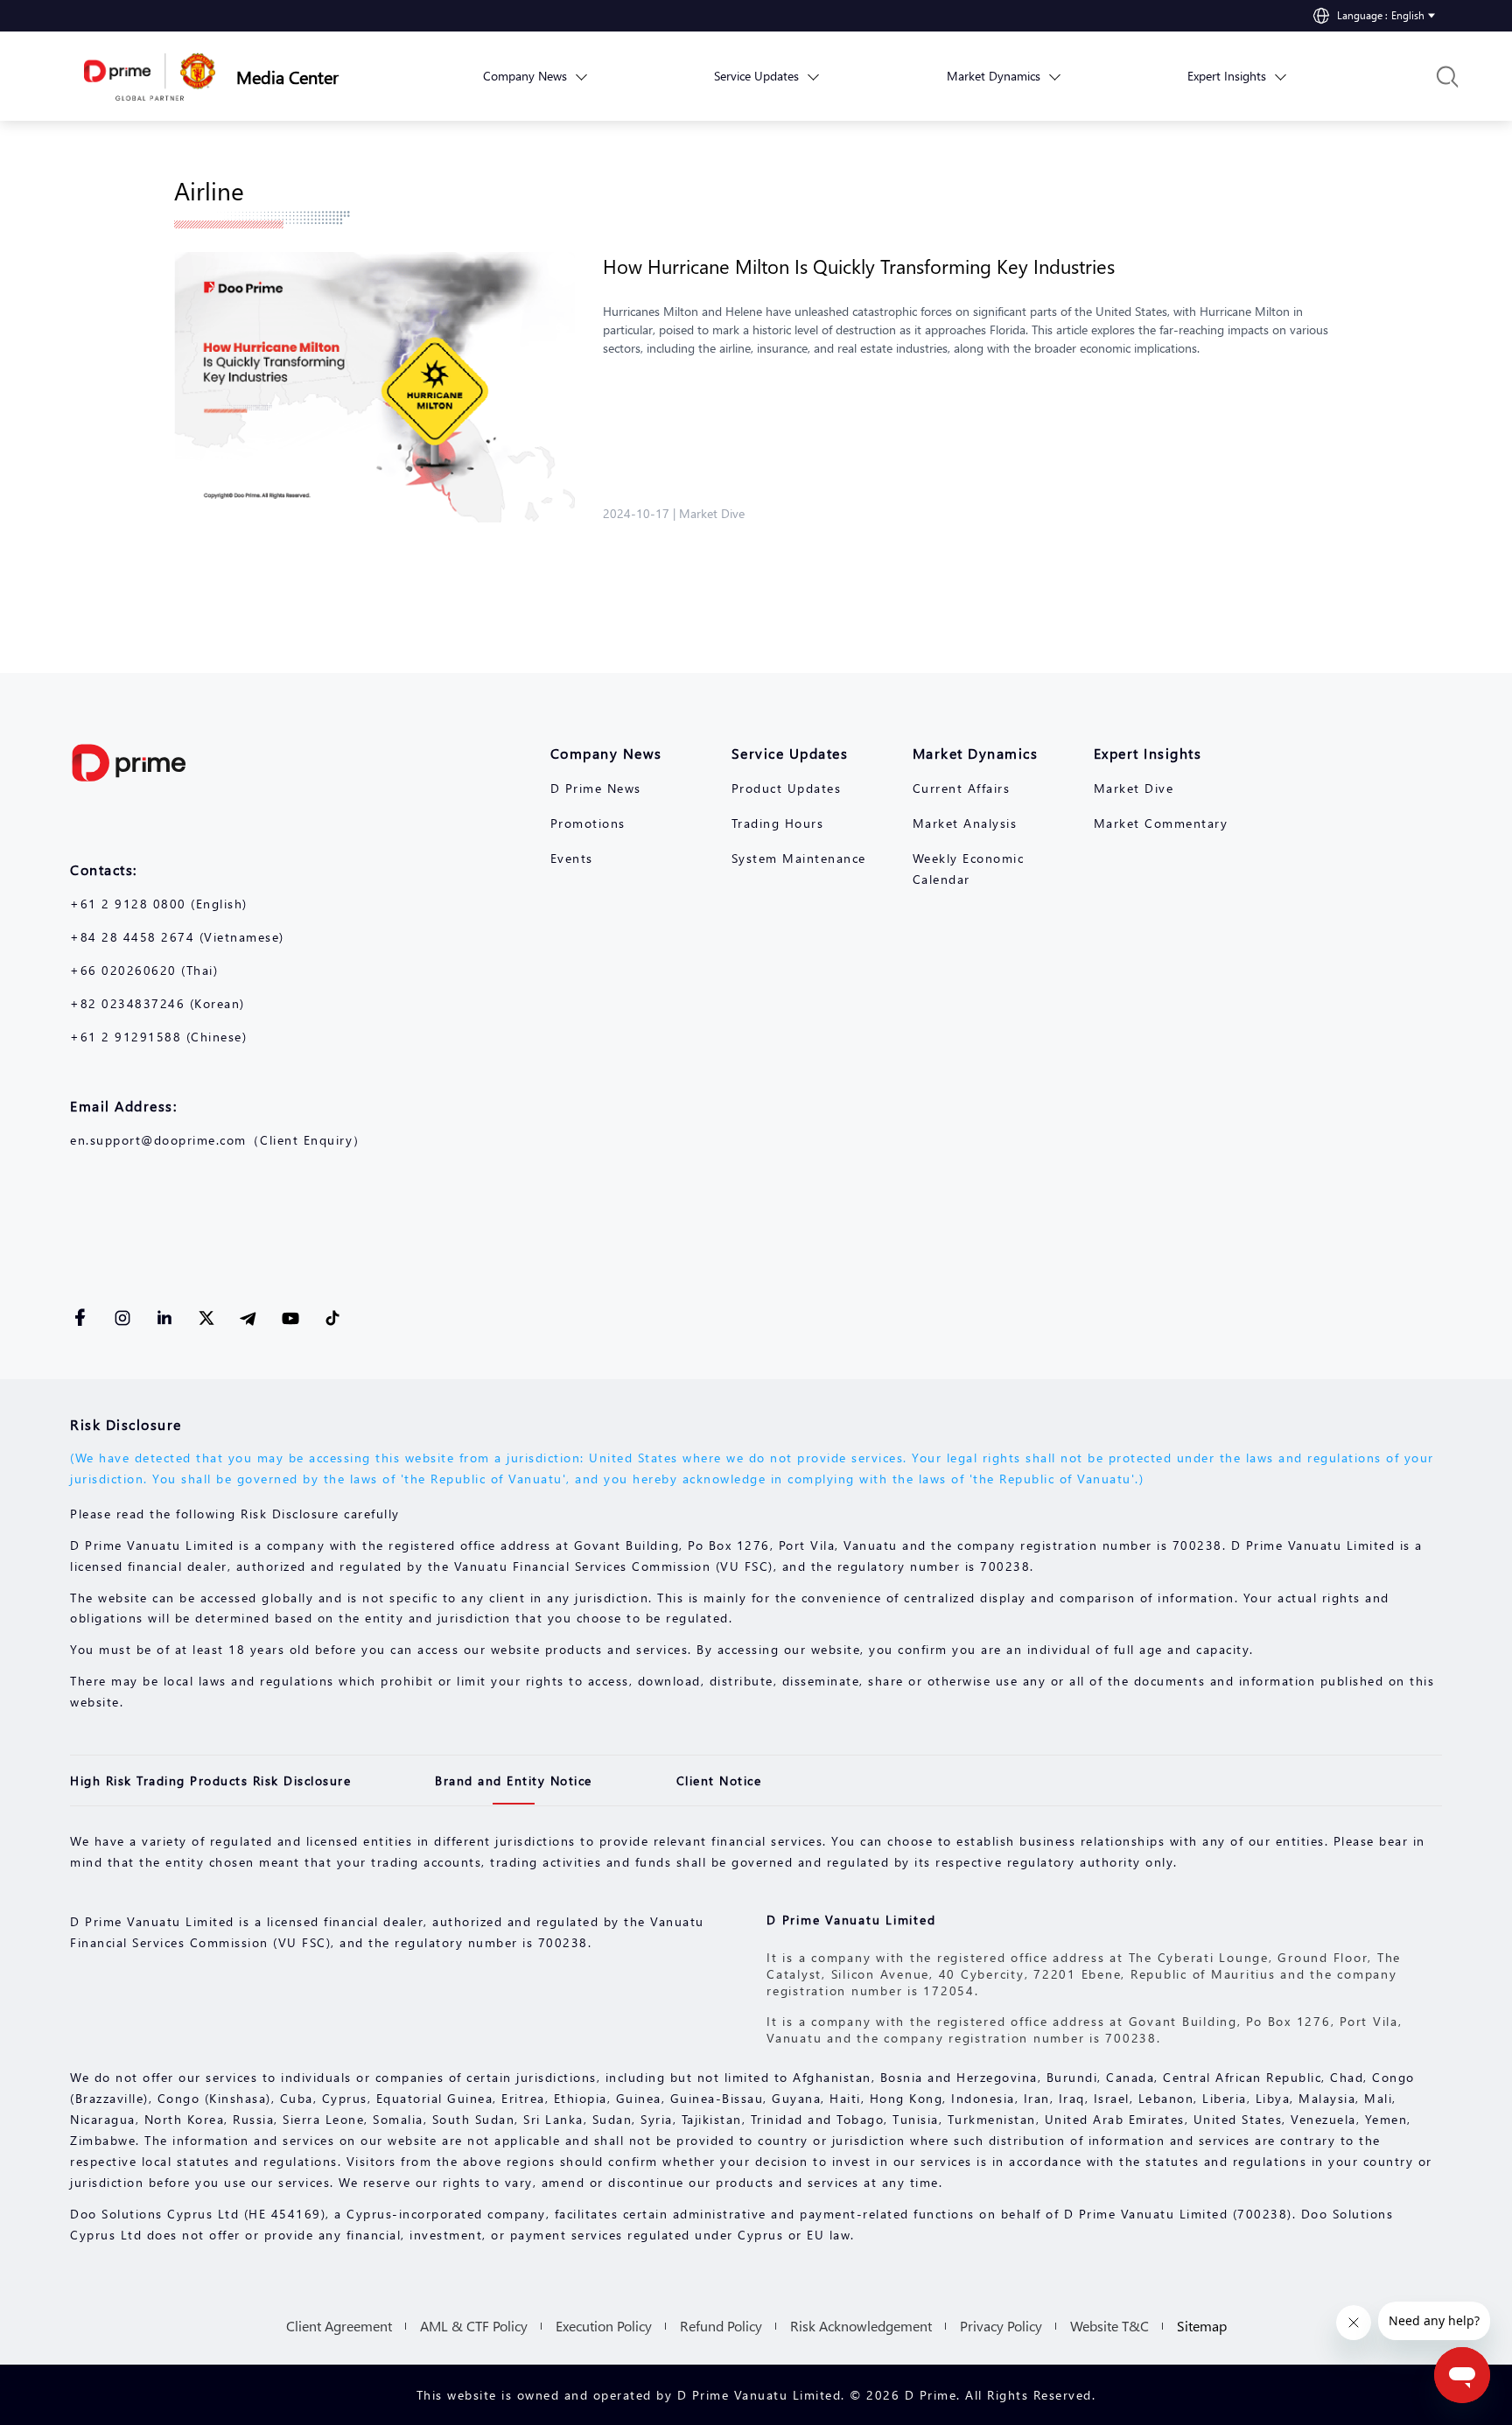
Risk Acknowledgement (861, 2326)
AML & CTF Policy (474, 2326)
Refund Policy (721, 2326)
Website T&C (1109, 2326)
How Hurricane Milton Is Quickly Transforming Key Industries (859, 266)
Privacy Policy (1001, 2326)
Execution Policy (604, 2326)
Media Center (287, 76)
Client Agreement (339, 2326)
